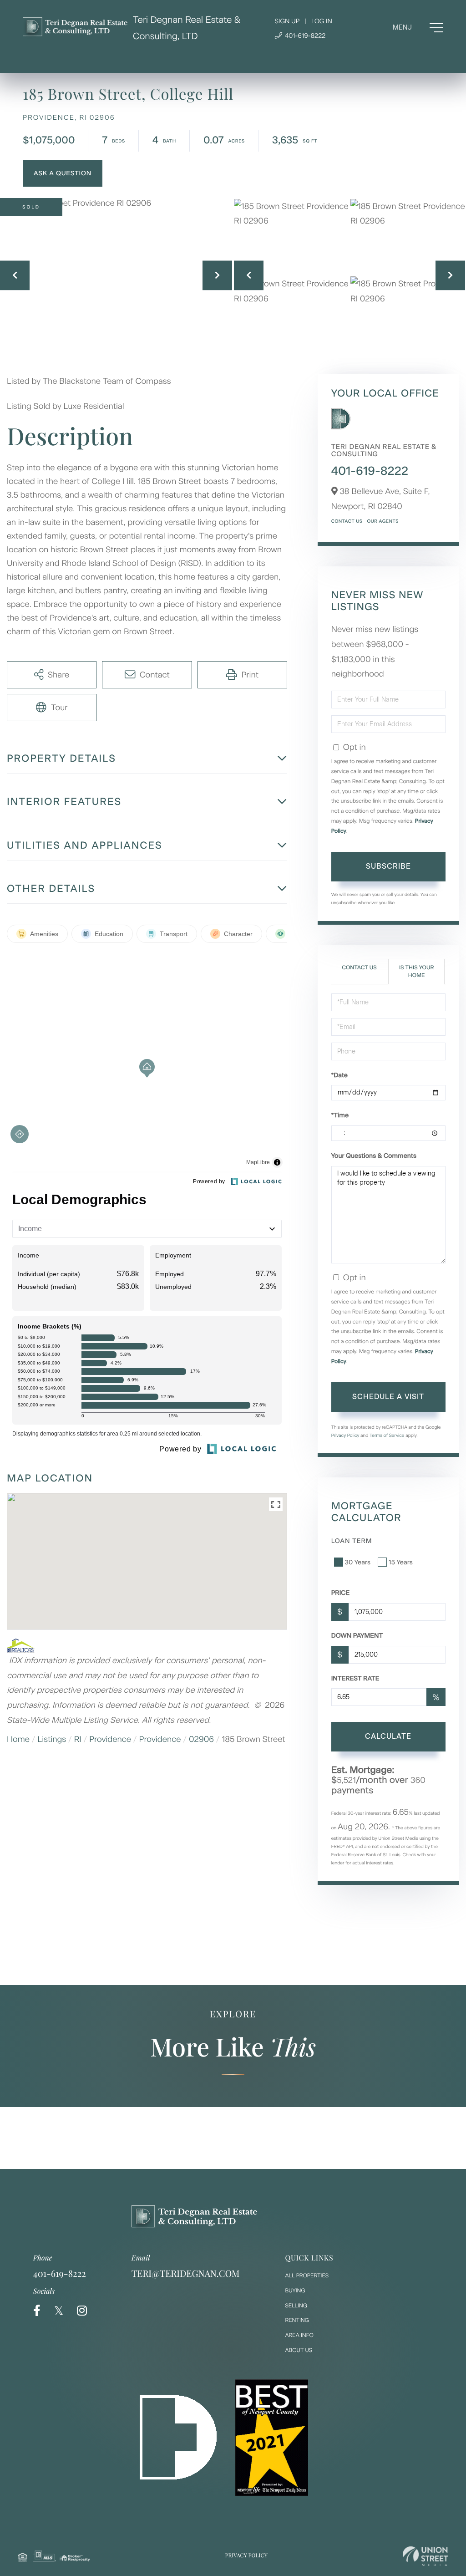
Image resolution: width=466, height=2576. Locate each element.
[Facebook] (37, 2311)
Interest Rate (355, 1678)
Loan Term (352, 1541)
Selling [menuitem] (296, 2306)
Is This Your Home (416, 971)
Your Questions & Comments (374, 1156)
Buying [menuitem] (295, 2291)
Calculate (388, 1736)
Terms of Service (387, 1435)
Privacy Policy (345, 1435)
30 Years (358, 1562)
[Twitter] (59, 2311)
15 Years (401, 1562)
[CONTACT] (63, 173)
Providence (110, 1739)
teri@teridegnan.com (186, 2273)
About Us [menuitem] (299, 2350)
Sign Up (287, 21)
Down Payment (357, 1636)
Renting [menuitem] (297, 2320)
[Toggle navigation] (418, 28)
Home (18, 1739)
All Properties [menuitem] (307, 2276)
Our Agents (382, 521)
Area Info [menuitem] (299, 2335)
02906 (201, 1739)
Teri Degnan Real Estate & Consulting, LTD (187, 28)
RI (78, 1739)
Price (341, 1593)
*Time (340, 1115)
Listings (52, 1739)
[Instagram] (82, 2311)
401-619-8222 (304, 36)
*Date (339, 1075)
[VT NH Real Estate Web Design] (425, 2556)
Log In (322, 21)
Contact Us (347, 521)
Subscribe (388, 866)
